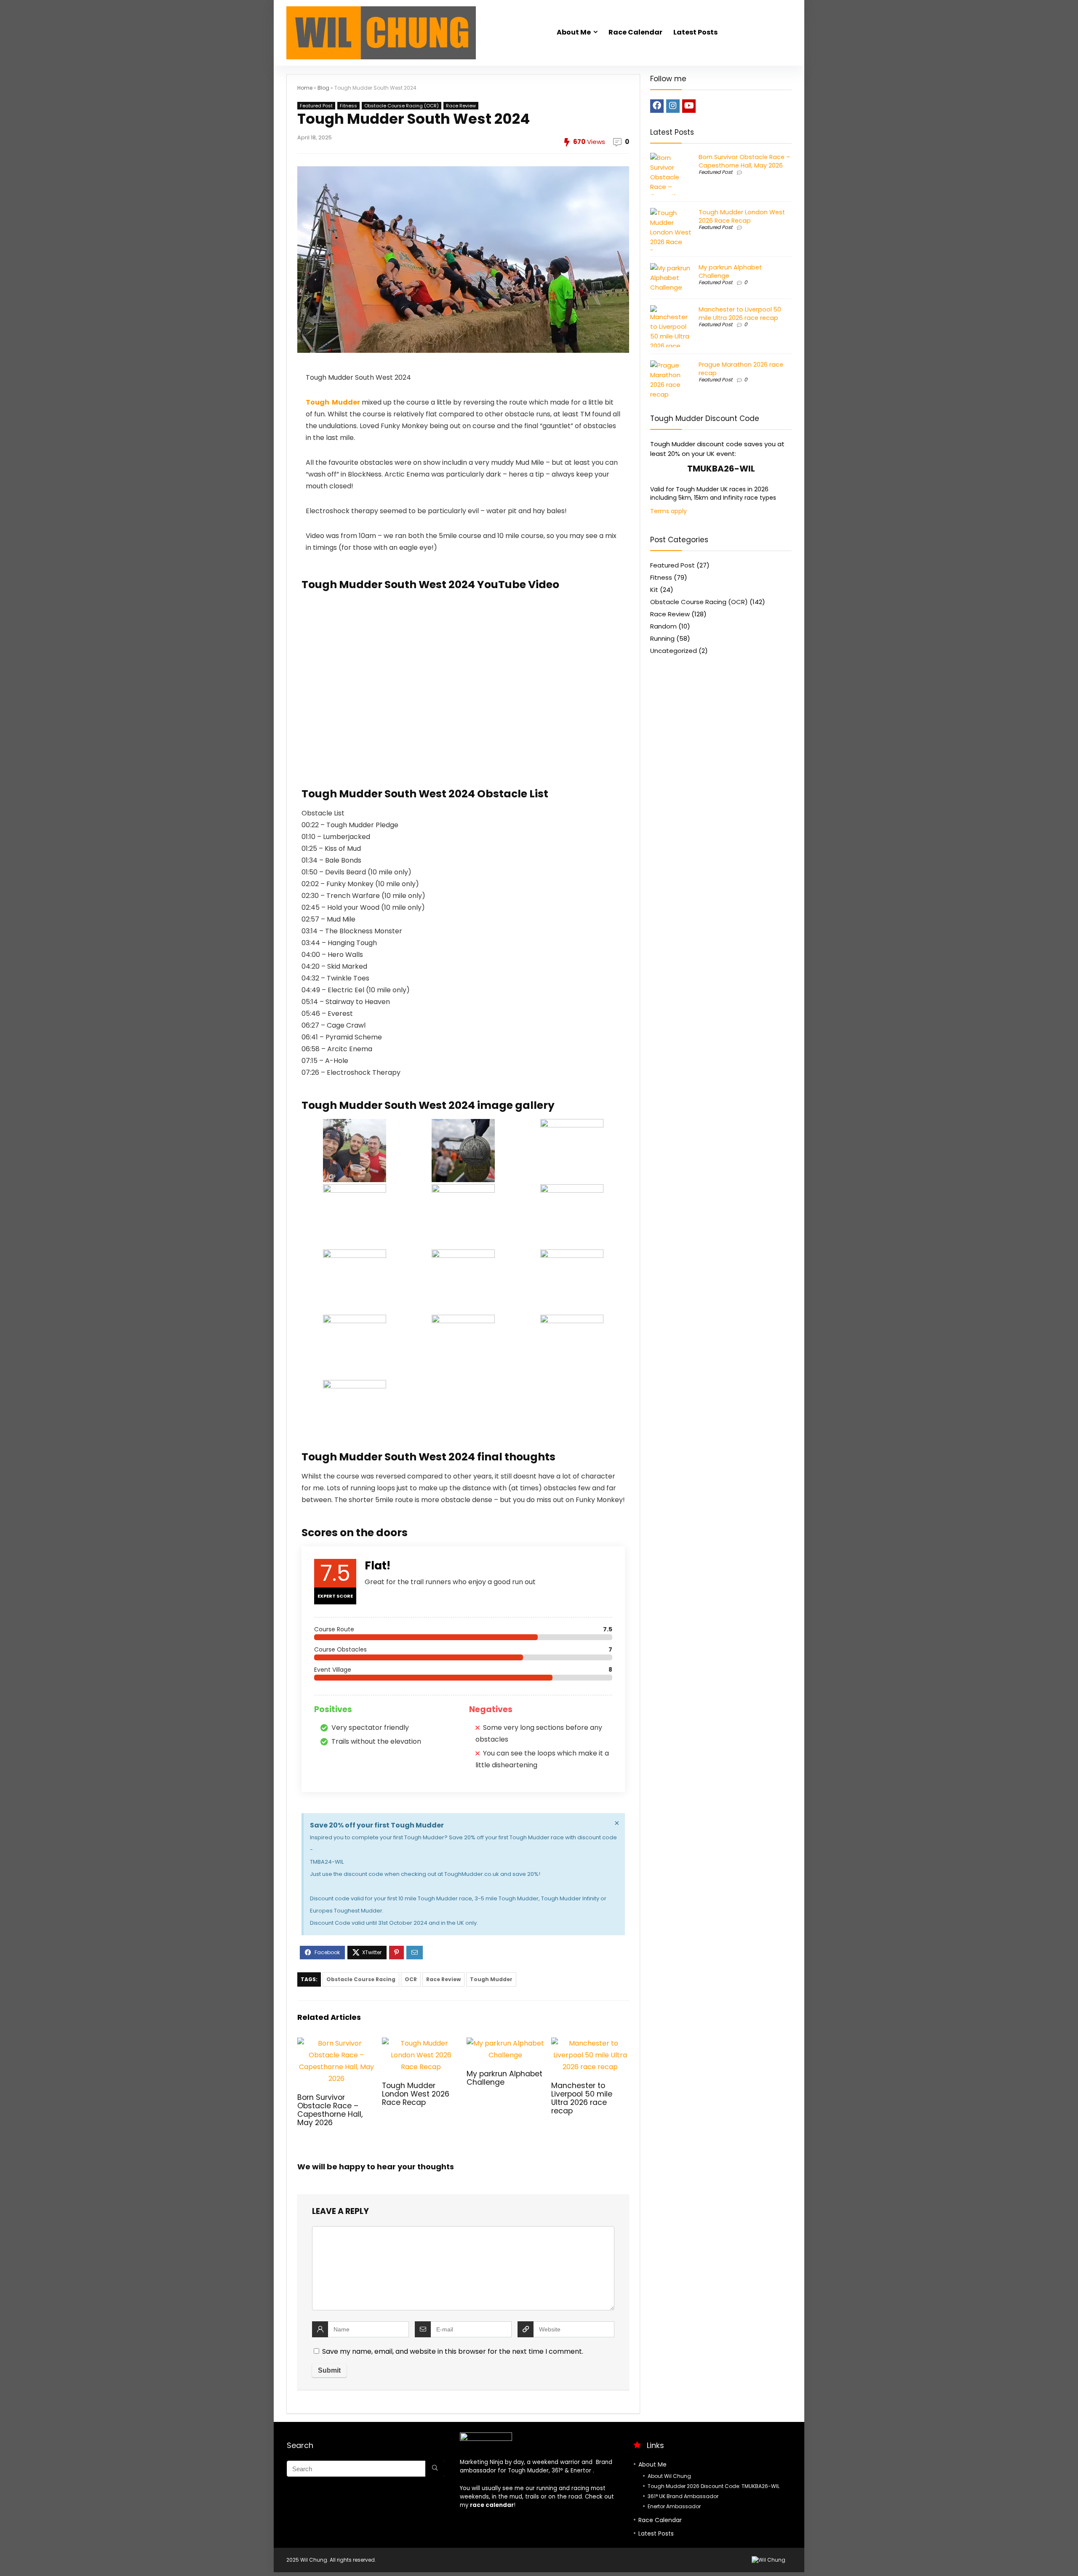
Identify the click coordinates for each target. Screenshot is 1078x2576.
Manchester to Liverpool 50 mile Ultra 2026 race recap (582, 2098)
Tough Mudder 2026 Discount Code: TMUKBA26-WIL (714, 2486)
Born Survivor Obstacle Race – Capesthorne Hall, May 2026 (330, 2110)
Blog (323, 88)
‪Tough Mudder (333, 402)
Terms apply (668, 511)
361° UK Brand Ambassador (683, 2496)
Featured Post (316, 106)
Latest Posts (695, 32)
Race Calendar (635, 32)
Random (663, 626)
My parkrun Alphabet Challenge (504, 2078)
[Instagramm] (673, 106)
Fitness (348, 106)
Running (662, 638)
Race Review (461, 106)
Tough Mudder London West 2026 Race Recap (416, 2094)
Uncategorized (674, 651)
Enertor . (582, 2471)
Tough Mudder (491, 1979)
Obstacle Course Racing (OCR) (402, 106)
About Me (574, 32)
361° (557, 2471)
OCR (411, 1979)
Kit (654, 590)
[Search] (435, 2469)
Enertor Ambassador (674, 2506)
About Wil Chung (669, 2476)
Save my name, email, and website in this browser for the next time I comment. (453, 2351)
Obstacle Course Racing (361, 1979)
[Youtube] (689, 106)
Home (305, 88)
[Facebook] (657, 106)
